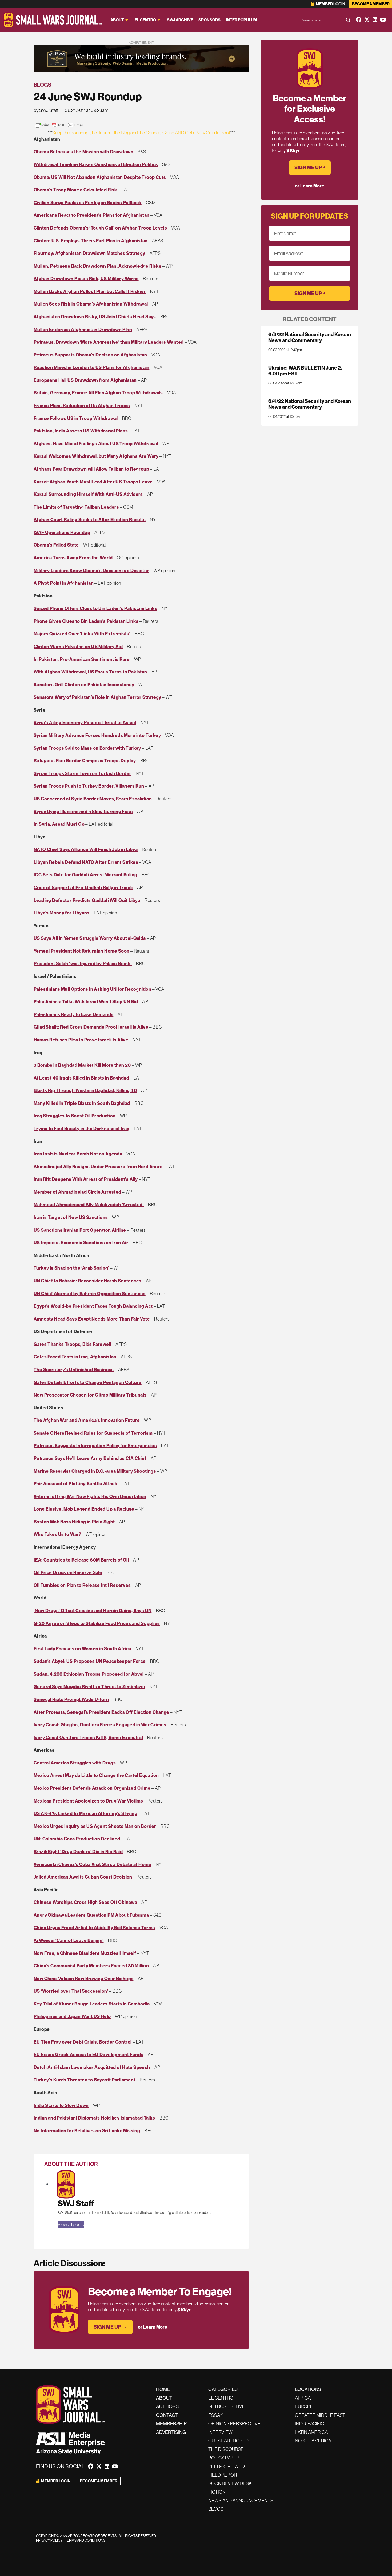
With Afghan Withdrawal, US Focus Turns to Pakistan (90, 672)
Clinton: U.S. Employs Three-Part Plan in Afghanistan (91, 241)
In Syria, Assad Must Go (59, 824)
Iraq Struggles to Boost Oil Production (75, 1116)
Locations (308, 2389)
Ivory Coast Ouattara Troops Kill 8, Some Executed (88, 1737)
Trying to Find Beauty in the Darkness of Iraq (82, 1128)
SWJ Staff (76, 2203)
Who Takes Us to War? (57, 1534)
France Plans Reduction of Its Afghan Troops (82, 405)
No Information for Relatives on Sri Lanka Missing (87, 2131)
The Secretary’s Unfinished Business (74, 1369)
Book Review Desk (230, 2483)
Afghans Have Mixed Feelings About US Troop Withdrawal (96, 444)
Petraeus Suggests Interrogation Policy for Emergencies (95, 1445)
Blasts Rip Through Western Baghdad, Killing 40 (85, 1090)
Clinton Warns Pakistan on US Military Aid (78, 646)
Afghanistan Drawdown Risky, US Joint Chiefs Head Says (95, 317)
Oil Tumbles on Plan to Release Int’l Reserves (82, 1585)
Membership (171, 2424)
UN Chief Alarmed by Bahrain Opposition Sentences (90, 1293)
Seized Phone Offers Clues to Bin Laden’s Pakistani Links (95, 608)
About (117, 20)
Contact (167, 2415)
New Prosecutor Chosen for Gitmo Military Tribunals (90, 1395)
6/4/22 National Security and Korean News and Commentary (310, 404)
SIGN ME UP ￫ (310, 167)
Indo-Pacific (309, 2424)
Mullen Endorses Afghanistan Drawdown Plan (83, 329)
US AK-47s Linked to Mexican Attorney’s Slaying (85, 1813)
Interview (220, 2432)
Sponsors (209, 20)
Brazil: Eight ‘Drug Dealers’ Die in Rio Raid (78, 1851)
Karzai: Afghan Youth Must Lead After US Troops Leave (93, 482)
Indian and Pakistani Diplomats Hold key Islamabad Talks (94, 2118)
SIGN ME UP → (110, 2327)
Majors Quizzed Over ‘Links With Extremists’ (82, 634)
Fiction (217, 2492)
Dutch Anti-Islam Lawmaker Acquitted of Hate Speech (92, 2067)
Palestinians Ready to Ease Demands (73, 1014)
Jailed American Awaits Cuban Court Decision (83, 1877)
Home (163, 2389)
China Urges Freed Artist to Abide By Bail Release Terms (94, 1927)
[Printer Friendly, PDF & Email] (59, 125)
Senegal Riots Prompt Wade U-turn (71, 1699)
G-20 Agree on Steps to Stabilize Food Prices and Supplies (97, 1623)
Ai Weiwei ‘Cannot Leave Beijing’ (69, 1940)
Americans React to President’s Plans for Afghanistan (91, 215)
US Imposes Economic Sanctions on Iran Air (81, 1243)
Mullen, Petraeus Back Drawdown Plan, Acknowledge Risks (97, 266)
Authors (167, 2406)
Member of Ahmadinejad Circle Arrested (77, 1192)
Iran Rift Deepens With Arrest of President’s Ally (86, 1179)
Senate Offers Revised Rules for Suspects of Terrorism (93, 1433)
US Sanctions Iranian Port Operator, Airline (80, 1230)
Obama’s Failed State (56, 545)
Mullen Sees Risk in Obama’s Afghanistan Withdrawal (91, 304)
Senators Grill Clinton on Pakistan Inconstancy (84, 685)
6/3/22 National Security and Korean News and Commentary (310, 337)
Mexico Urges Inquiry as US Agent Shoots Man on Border (95, 1826)
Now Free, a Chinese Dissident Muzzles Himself (85, 1953)
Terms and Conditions (85, 2540)
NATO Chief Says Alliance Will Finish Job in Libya (86, 849)
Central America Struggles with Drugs (75, 1763)
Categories (223, 2389)
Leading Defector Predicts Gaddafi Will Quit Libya (87, 900)
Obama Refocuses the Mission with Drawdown (83, 152)
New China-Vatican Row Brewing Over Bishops (83, 1978)
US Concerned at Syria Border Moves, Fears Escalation (93, 799)
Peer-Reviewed (227, 2466)
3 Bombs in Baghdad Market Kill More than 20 (82, 1065)
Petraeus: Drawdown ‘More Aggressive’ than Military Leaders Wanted (109, 342)
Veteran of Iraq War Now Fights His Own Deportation (90, 1496)
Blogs (43, 85)
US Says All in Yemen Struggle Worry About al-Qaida (90, 938)
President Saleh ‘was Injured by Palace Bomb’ (83, 963)
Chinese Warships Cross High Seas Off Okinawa (85, 1902)
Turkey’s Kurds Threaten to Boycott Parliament (85, 2080)
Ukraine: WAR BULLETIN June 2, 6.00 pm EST (305, 371)
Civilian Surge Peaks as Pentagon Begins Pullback (88, 202)
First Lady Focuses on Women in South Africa (82, 1649)
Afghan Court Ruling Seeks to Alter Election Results (90, 519)
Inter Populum (241, 20)
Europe (304, 2406)
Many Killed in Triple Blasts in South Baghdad (82, 1103)
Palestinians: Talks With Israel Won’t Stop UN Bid (86, 1002)
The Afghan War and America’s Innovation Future (87, 1420)
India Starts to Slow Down (61, 2105)
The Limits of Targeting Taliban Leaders (76, 507)
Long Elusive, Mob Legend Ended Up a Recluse (84, 1509)
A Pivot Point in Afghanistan (64, 583)
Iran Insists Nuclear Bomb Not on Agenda (78, 1154)
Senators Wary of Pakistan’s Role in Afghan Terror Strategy (97, 697)
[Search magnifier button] (348, 20)
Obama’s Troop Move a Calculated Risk (75, 190)
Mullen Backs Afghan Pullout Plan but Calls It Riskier (90, 291)
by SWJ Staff (46, 110)
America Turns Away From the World (73, 558)
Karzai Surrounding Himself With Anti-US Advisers (88, 494)
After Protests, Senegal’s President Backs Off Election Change (101, 1712)
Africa (303, 2398)
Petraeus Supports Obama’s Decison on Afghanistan (90, 355)
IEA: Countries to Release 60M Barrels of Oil (81, 1560)
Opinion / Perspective (234, 2424)
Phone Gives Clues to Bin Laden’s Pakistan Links (86, 621)
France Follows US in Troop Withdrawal (76, 418)
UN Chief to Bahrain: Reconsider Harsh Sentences (87, 1281)
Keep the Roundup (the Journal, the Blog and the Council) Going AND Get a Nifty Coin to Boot (141, 133)
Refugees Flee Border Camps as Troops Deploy (85, 761)
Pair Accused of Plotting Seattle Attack (75, 1484)
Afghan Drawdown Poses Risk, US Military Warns (86, 278)
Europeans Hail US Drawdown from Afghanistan (85, 380)
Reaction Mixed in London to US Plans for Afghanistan (91, 367)
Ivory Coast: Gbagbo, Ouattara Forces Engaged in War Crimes (100, 1725)
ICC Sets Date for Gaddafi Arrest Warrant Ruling (85, 875)
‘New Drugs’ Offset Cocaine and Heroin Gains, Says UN (93, 1610)
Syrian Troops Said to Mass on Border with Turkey (87, 748)
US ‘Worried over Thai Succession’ (71, 1991)
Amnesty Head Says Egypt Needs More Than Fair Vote (92, 1319)
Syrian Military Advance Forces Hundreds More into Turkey (97, 735)
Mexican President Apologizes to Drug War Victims (88, 1801)
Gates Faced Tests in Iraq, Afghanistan (75, 1357)
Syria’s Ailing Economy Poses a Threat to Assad (85, 722)
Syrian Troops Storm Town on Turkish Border (82, 773)
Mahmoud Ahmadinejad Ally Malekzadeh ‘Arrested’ (89, 1204)
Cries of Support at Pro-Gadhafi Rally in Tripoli (83, 887)
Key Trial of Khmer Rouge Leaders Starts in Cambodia (92, 2004)
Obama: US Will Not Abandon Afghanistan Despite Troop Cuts (100, 177)
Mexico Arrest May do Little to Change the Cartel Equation (96, 1775)
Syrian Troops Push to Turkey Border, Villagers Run (89, 786)
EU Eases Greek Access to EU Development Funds (89, 2054)
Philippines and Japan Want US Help (72, 2016)
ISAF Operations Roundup (62, 532)
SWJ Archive (180, 20)
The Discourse (226, 2449)
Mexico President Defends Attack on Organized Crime (92, 1788)
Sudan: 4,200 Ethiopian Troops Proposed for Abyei (89, 1674)
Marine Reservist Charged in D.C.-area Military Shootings (95, 1471)
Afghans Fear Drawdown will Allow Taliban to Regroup (91, 469)
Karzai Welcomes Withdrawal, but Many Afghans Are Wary (96, 456)
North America (313, 2441)
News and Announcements (241, 2500)
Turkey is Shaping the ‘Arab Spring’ (71, 1268)
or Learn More (153, 2327)
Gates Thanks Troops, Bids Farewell (72, 1344)
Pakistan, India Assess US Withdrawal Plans (81, 431)
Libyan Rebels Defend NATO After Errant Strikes (86, 862)
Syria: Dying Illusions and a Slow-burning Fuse (83, 811)
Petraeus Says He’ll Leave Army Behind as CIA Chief (90, 1458)
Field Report (224, 2475)
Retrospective (227, 2406)
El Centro (145, 20)
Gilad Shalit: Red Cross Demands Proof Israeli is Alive (91, 1027)
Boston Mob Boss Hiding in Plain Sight (74, 1522)
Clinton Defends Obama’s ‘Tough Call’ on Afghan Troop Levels (100, 228)
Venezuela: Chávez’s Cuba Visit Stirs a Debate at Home (93, 1864)
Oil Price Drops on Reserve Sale (68, 1572)
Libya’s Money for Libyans (62, 913)
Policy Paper (224, 2458)
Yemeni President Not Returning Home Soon (82, 951)
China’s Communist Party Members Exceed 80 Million (91, 1966)
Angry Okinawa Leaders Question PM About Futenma (91, 1915)
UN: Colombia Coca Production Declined (77, 1839)
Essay (215, 2415)
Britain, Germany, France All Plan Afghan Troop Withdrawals (98, 393)
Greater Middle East (320, 2415)
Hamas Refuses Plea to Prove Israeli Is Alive (81, 1040)
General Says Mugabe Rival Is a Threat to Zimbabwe (89, 1686)
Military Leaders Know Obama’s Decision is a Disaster (91, 570)
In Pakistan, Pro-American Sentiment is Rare (82, 659)
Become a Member (371, 4)
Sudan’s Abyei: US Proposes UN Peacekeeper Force (90, 1661)
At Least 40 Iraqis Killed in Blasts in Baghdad (81, 1078)
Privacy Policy (49, 2540)
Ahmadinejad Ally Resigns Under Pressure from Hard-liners (98, 1167)
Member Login (330, 4)
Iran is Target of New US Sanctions (71, 1217)
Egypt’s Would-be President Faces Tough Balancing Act (93, 1306)
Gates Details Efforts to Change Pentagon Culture (88, 1382)
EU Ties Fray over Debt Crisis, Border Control (83, 2042)
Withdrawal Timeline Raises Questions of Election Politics (96, 164)
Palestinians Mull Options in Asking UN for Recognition (92, 989)
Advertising (171, 2432)
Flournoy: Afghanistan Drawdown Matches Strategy (89, 253)
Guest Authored (228, 2441)
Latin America (311, 2432)
